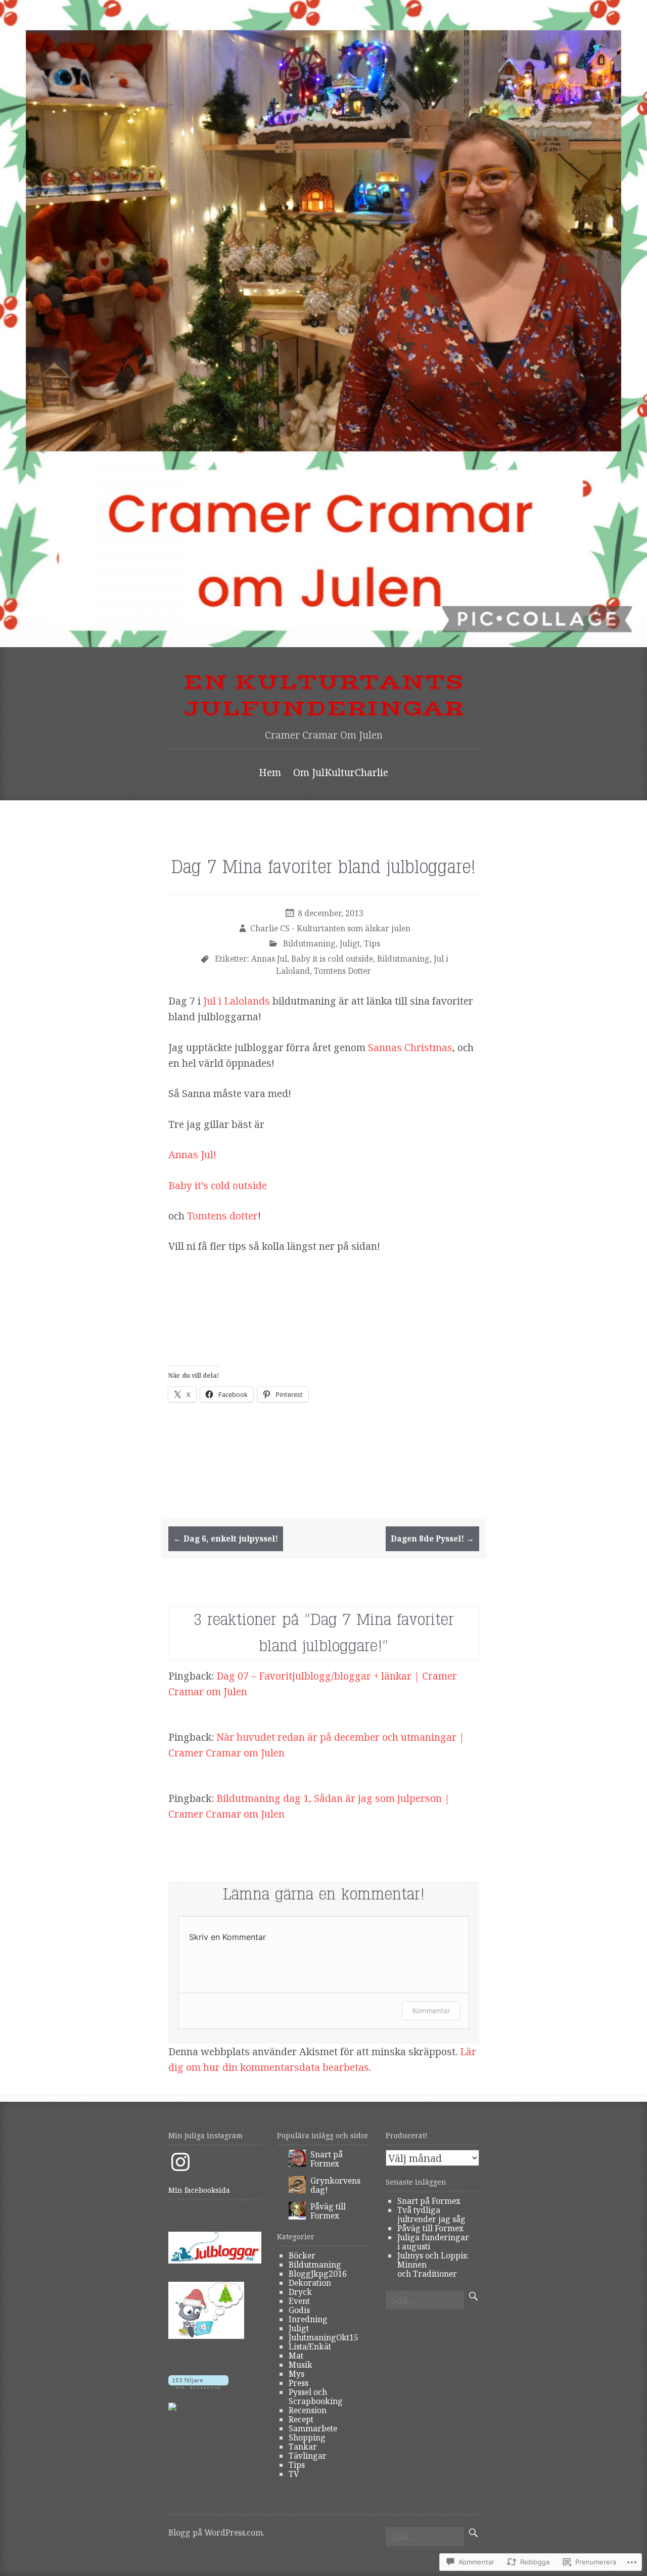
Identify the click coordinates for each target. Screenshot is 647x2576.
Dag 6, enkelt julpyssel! (226, 1539)
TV (294, 2474)
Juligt (350, 943)
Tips (372, 943)
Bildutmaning (309, 943)
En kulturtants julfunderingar (324, 696)
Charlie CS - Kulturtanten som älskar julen (330, 928)
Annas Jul (269, 959)
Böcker (302, 2255)
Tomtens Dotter (342, 971)
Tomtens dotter (222, 1216)
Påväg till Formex (328, 2211)
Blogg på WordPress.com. (216, 2533)
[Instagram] (180, 2162)
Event (299, 2301)
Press (298, 2383)
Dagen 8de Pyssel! (432, 1539)
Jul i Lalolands (235, 1001)
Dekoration (310, 2283)
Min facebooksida (199, 2190)
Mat (296, 2356)
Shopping (307, 2437)
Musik (301, 2365)
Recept (301, 2419)
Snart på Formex (327, 2159)
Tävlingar (308, 2456)
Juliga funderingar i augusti (433, 2242)
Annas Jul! (192, 1155)
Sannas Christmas (410, 1047)
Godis (299, 2310)
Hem (270, 772)
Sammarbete (313, 2428)
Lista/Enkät (310, 2346)
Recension (308, 2410)
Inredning (308, 2319)
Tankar (303, 2447)
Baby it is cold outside (332, 959)
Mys (296, 2374)
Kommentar (431, 2010)
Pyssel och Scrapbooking (316, 2397)
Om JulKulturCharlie (341, 772)
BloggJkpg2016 (318, 2274)
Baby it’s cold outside (219, 1185)
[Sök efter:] (425, 2301)
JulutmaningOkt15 (323, 2337)
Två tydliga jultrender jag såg (431, 2215)
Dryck (300, 2292)
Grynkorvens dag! (335, 2185)
